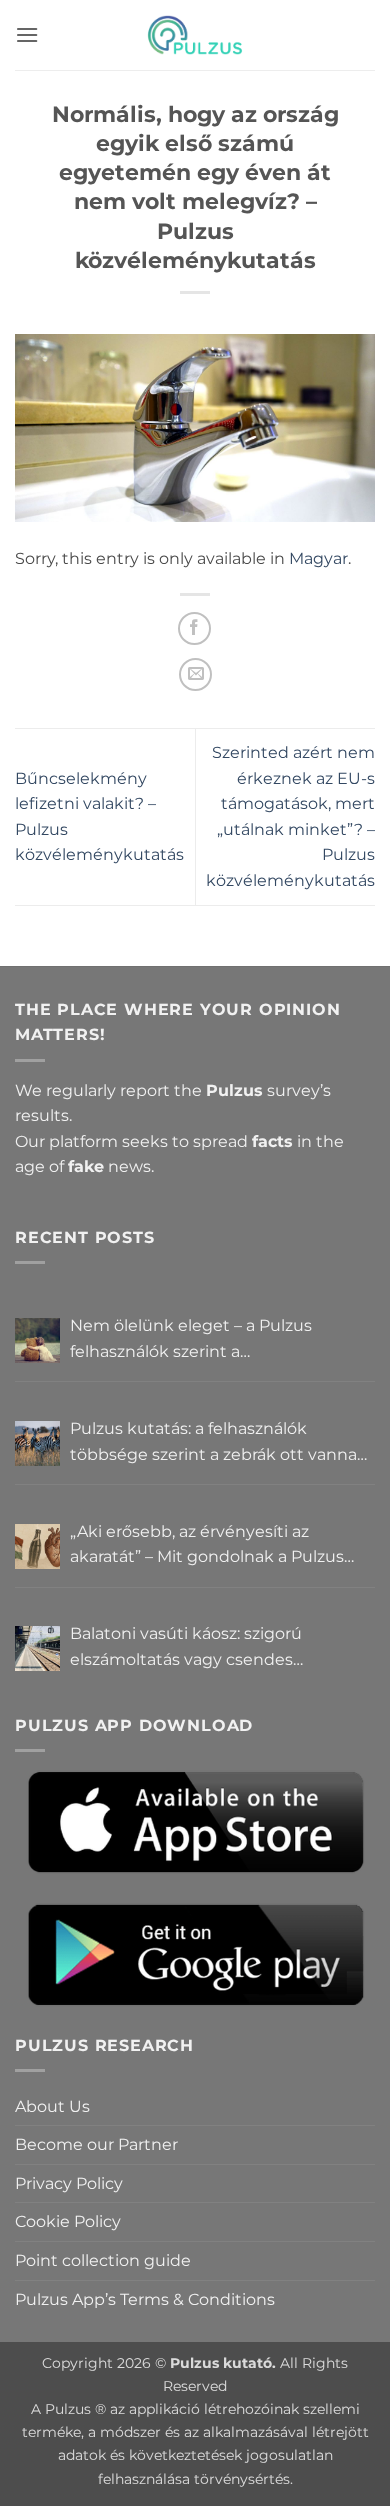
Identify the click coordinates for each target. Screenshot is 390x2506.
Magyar (318, 558)
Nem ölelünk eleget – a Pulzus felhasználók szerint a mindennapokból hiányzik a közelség (219, 1340)
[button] (27, 34)
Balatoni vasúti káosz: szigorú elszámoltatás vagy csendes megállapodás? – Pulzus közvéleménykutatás (186, 1648)
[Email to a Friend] (195, 674)
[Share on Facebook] (194, 628)
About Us (52, 2106)
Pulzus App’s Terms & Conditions (145, 2299)
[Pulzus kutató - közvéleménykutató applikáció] (195, 35)
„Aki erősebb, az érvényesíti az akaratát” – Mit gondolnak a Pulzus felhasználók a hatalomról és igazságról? (207, 1546)
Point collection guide (103, 2260)
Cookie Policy (68, 2221)
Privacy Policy (69, 2183)
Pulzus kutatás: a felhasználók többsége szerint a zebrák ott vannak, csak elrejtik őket (220, 1443)
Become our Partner (96, 2144)
